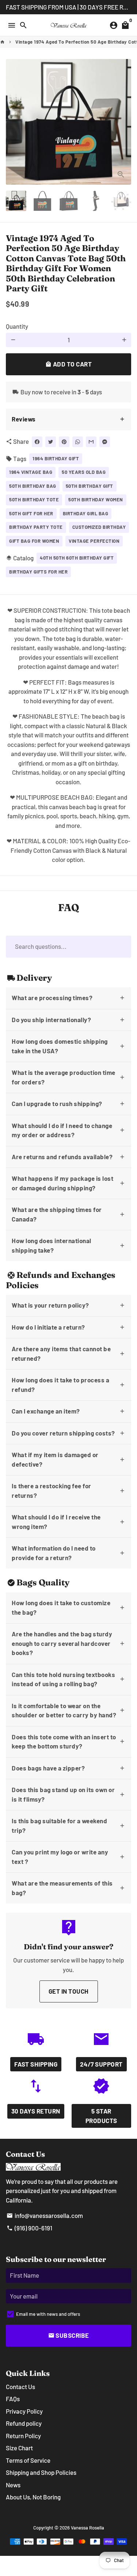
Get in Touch (69, 1991)
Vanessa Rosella (87, 2528)
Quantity (17, 326)
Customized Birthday (99, 527)
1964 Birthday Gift (56, 458)
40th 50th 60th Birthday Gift (77, 558)
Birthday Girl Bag (86, 513)
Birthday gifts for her (38, 572)
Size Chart (19, 2448)
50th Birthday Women (96, 500)
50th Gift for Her (31, 513)
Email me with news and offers (48, 2314)
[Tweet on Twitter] (51, 442)
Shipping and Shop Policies (41, 2472)
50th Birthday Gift (90, 486)
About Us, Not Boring (33, 2497)
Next (124, 122)
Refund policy (24, 2423)
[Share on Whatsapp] (78, 442)
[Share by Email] (91, 442)
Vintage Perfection (94, 541)
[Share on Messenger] (105, 442)
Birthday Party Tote (36, 527)
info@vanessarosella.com (45, 2215)
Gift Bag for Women (34, 541)
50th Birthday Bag (33, 486)
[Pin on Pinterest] (64, 442)
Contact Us (20, 2387)
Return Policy (23, 2436)
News (13, 2485)
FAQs (13, 2399)
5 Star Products (101, 2116)
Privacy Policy (24, 2411)
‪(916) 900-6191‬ (29, 2228)
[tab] (68, 419)
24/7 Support (101, 2064)
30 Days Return (36, 2111)
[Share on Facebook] (37, 442)
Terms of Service (28, 2460)
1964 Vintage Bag (31, 472)
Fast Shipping (36, 2064)
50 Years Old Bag (84, 472)
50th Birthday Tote (34, 500)
